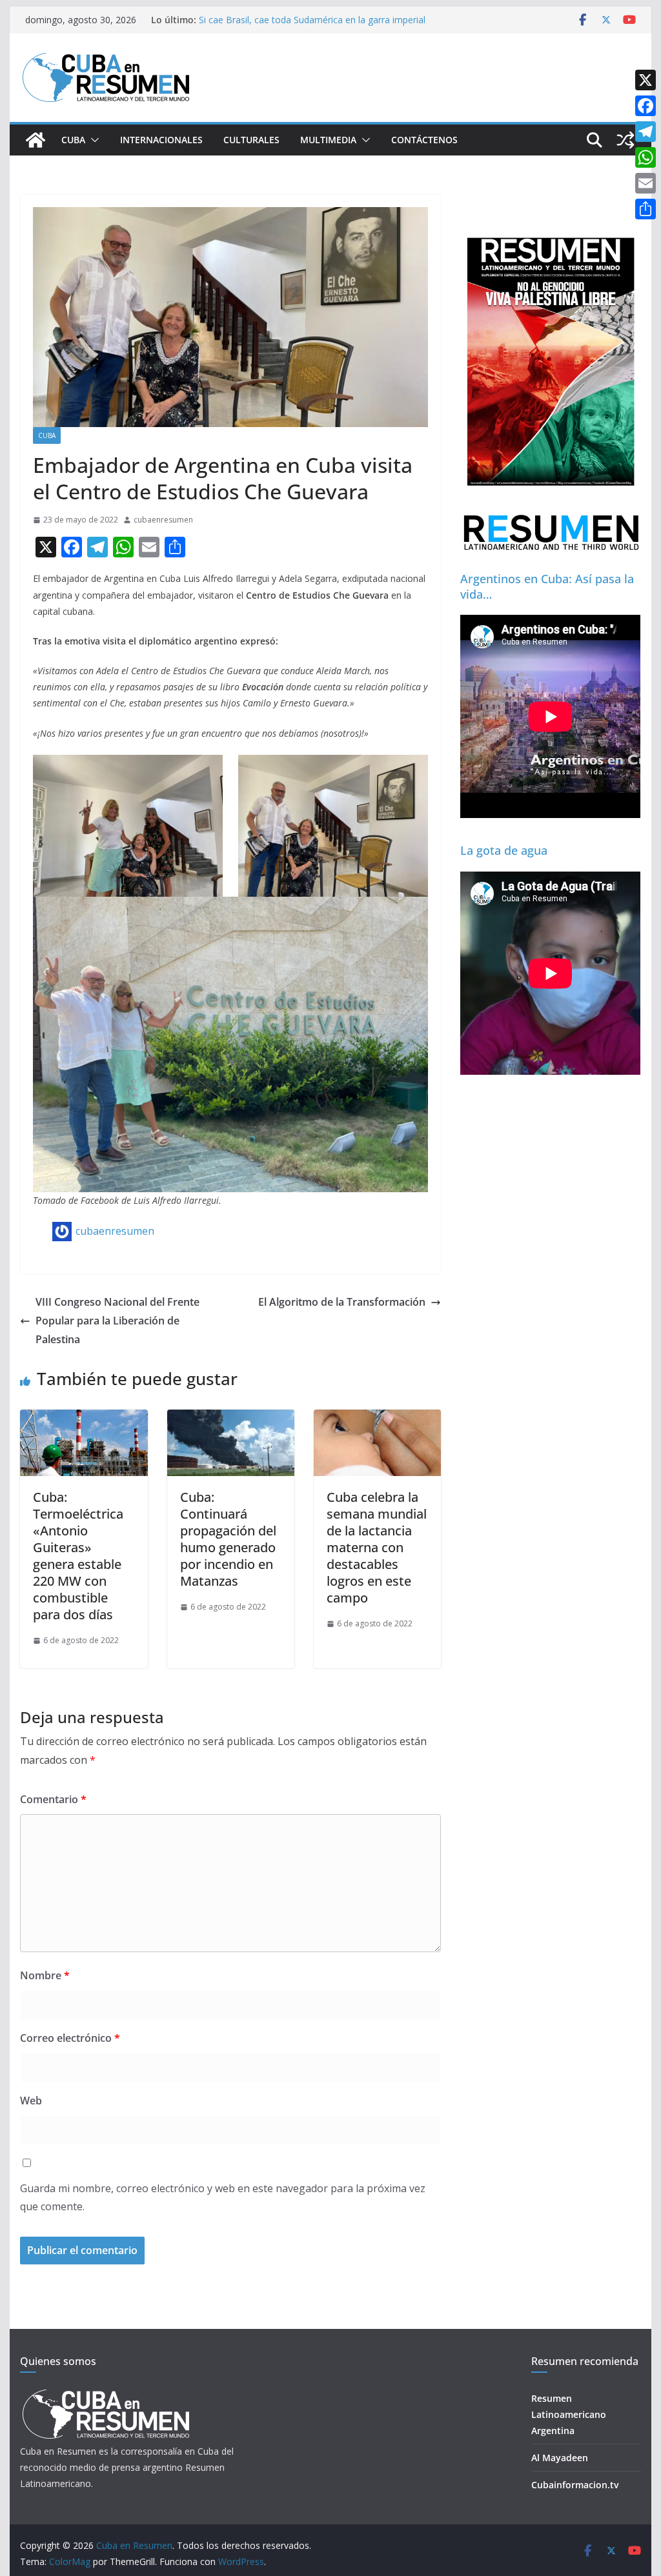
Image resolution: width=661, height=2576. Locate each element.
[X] (646, 80)
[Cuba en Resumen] (36, 140)
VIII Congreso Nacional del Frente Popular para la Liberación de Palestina (117, 1321)
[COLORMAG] (106, 2393)
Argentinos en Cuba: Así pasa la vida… (547, 586)
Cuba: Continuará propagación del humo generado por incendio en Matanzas (228, 1539)
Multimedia (328, 140)
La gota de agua (504, 850)
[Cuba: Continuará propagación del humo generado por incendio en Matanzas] (231, 1419)
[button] (92, 140)
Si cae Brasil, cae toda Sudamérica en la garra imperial (312, 20)
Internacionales (161, 140)
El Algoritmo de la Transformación (342, 1302)
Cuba (73, 140)
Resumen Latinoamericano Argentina (569, 2414)
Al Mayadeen (560, 2458)
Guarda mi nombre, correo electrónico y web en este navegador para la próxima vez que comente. (223, 2198)
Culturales (251, 140)
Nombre (45, 1975)
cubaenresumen (163, 520)
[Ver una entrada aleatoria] (625, 140)
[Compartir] (646, 209)
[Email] (646, 183)
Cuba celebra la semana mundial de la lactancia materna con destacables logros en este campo (377, 1547)
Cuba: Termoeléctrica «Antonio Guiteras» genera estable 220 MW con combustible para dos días (78, 1556)
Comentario (53, 1799)
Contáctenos (424, 140)
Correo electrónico (70, 2038)
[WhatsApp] (646, 157)
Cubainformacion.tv (575, 2485)
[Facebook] (646, 106)
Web (31, 2101)
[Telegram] (646, 132)
